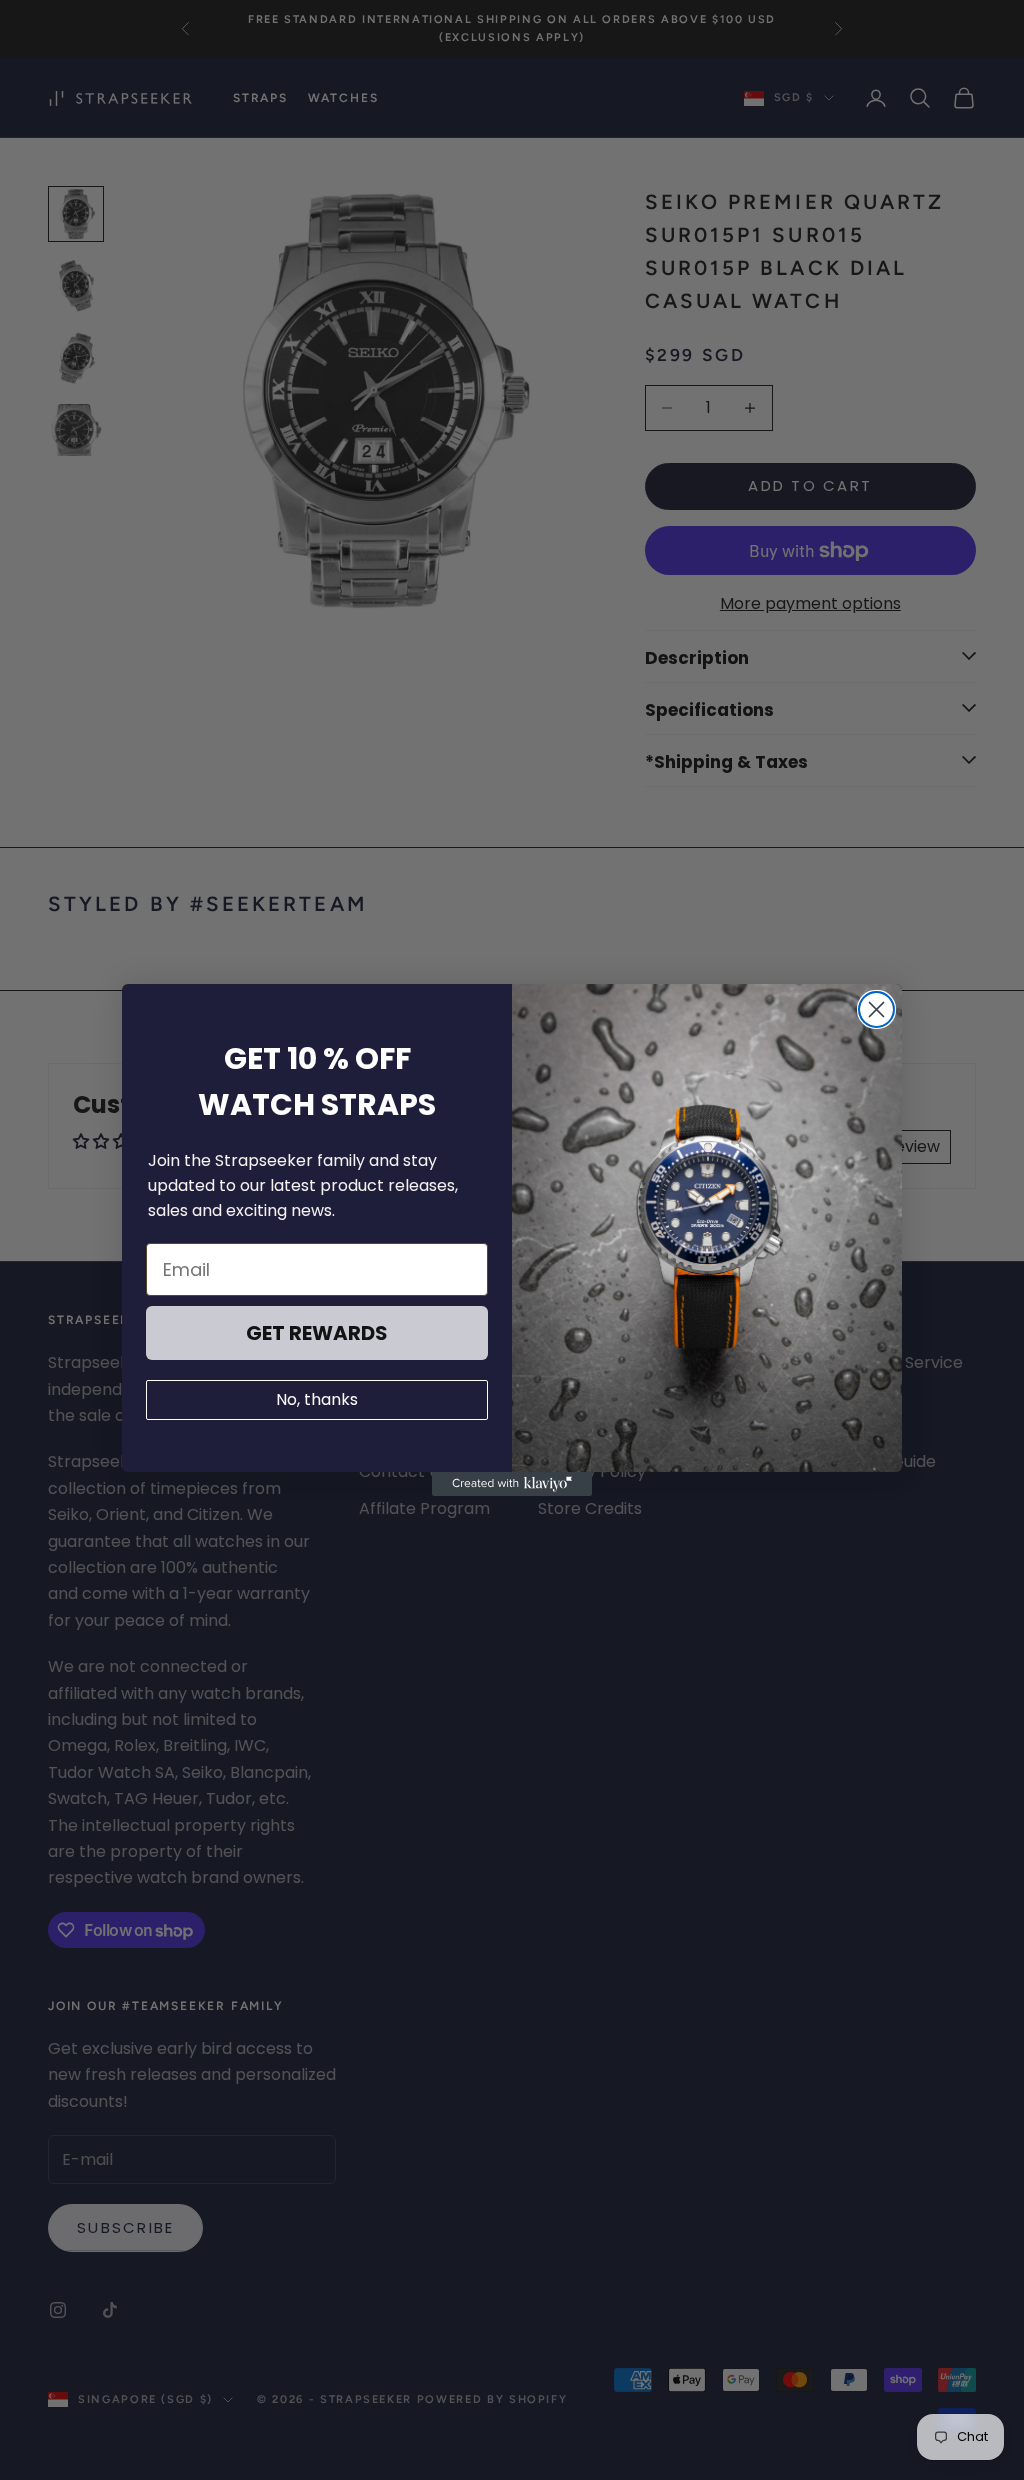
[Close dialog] (876, 1009)
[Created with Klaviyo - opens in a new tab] (512, 1484)
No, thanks (317, 1399)
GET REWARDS (317, 1333)
